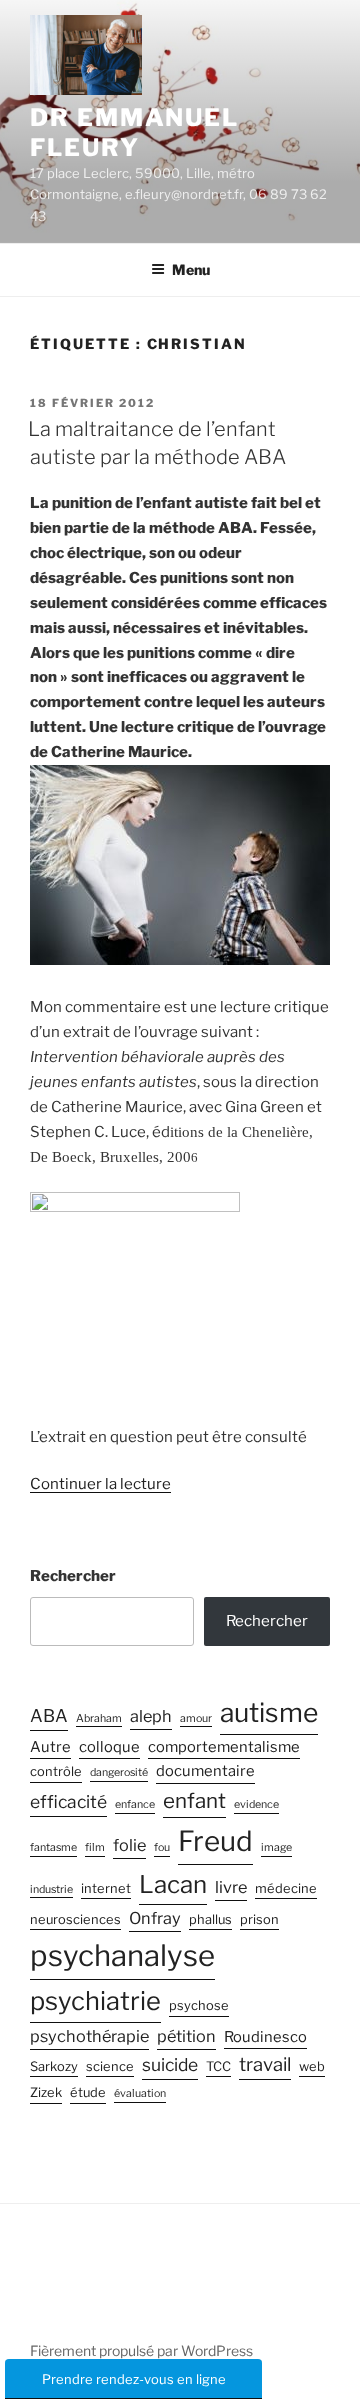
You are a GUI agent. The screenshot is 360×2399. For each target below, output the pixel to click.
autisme (269, 1712)
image (276, 1847)
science (110, 2066)
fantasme (53, 1847)
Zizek (46, 2092)
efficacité (68, 1801)
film (95, 1847)
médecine (286, 1888)
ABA (49, 1715)
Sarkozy (54, 2066)
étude (88, 2092)
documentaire (205, 1771)
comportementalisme (224, 1747)
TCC (218, 2066)
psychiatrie (95, 2000)
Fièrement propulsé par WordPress (141, 2350)
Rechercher (73, 1576)
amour (196, 1718)
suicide (170, 2064)
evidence (256, 1804)
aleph (151, 1716)
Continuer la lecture (100, 1484)
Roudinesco (265, 2037)
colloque (109, 1747)
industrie (51, 1889)
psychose (199, 2005)
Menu (191, 269)
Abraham (99, 1718)
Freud (215, 1841)
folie (129, 1845)
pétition (186, 2036)
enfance (135, 1804)
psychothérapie (89, 2036)
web (312, 2066)
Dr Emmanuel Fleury (134, 132)
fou (162, 1847)
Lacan (173, 1884)
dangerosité (119, 1772)
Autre (50, 1747)
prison (259, 1919)
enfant (194, 1800)
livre (231, 1887)
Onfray (155, 1918)
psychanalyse (122, 1955)
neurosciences (75, 1919)
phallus (210, 1919)
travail (265, 2064)
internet (106, 1888)
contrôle (56, 1771)
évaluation (140, 2093)
